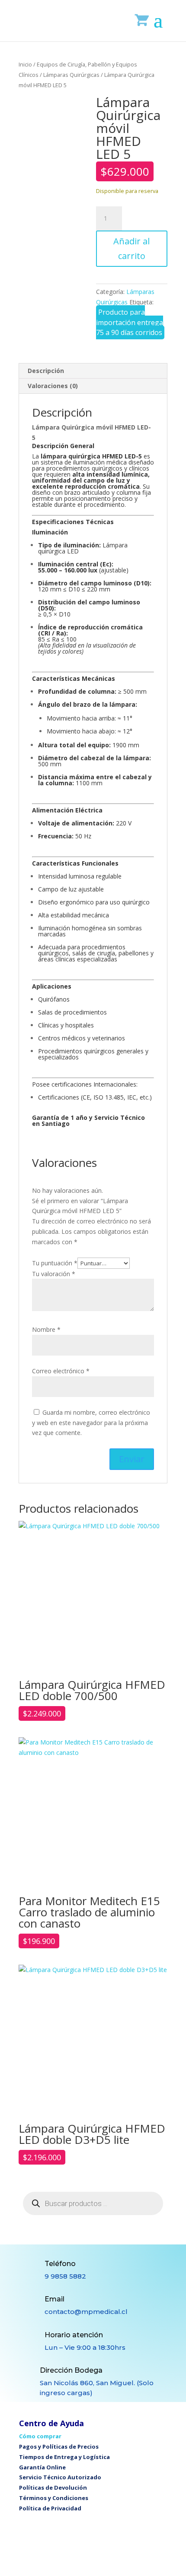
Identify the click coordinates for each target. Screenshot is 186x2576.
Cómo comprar (40, 2436)
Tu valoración (54, 1274)
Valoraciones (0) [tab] (53, 386)
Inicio (25, 64)
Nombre (46, 1329)
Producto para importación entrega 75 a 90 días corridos (130, 322)
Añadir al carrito (131, 248)
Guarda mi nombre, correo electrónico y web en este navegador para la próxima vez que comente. (91, 1423)
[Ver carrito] (142, 20)
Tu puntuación (55, 1263)
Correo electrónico (61, 1371)
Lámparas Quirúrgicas (71, 75)
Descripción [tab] (46, 371)
